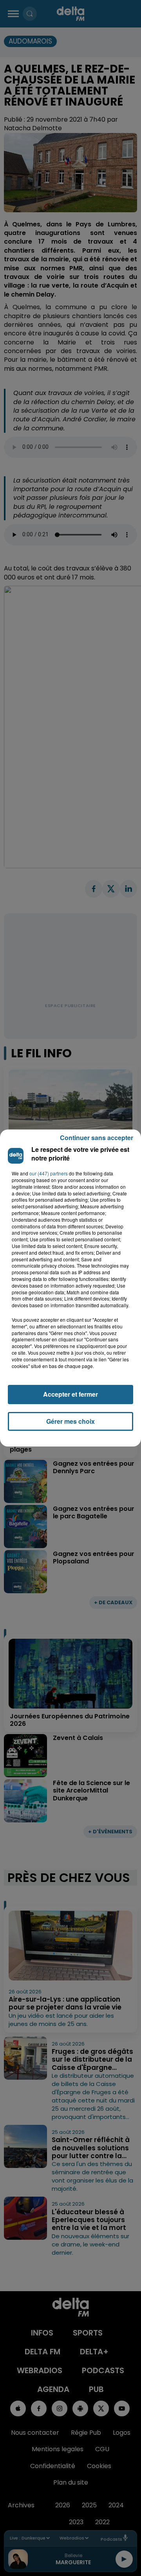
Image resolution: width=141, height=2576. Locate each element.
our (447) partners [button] (49, 1173)
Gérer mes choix (70, 1421)
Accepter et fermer (70, 1394)
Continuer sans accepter (97, 1138)
